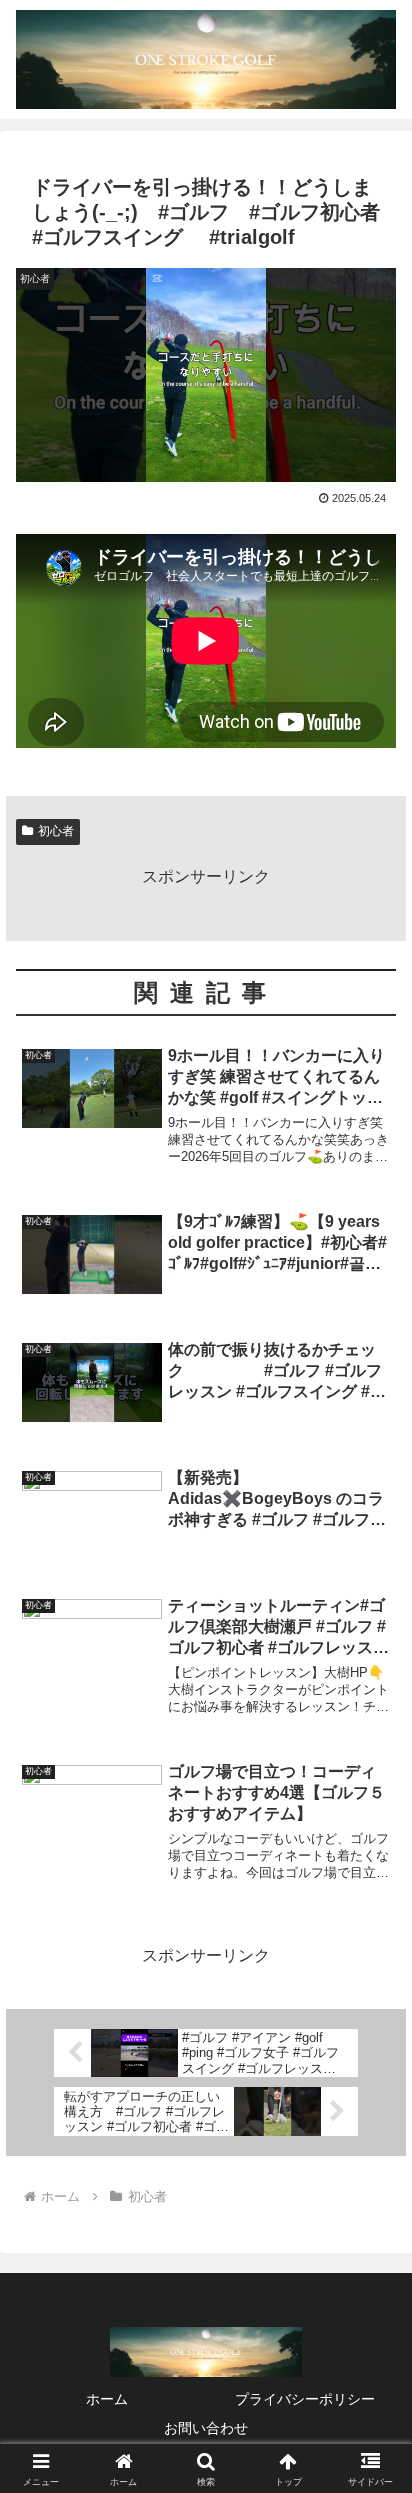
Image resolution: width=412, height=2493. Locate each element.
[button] (370, 2383)
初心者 (56, 831)
